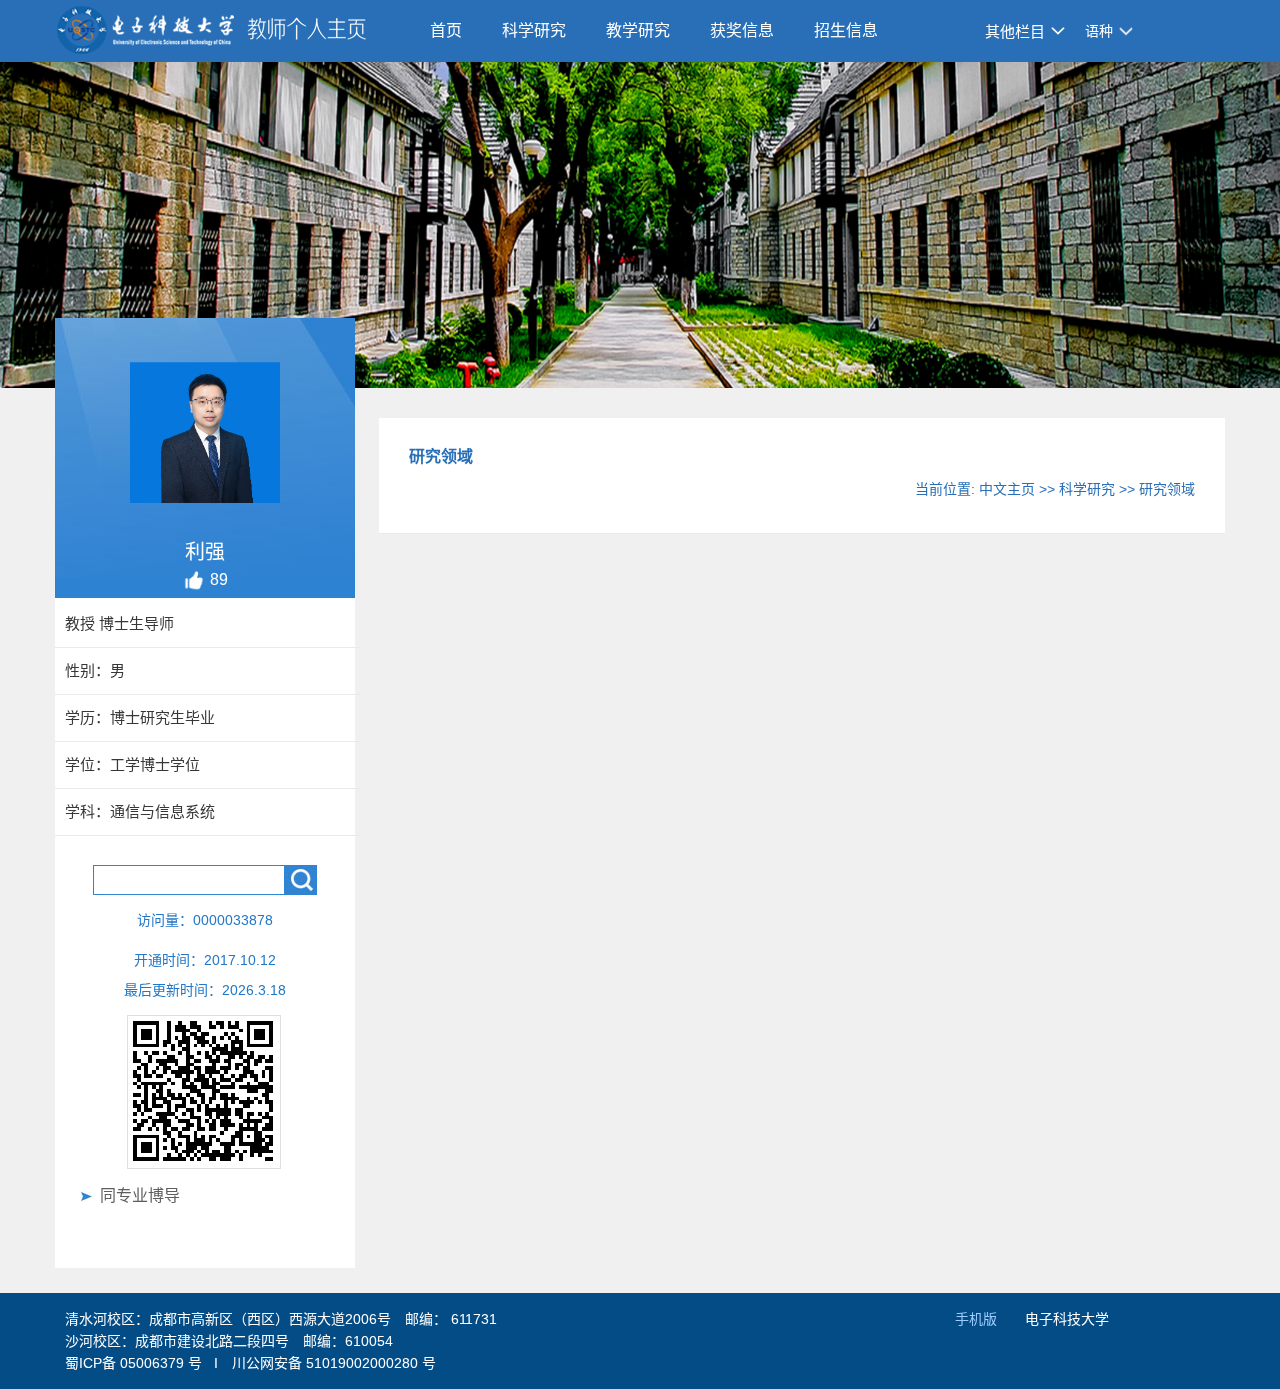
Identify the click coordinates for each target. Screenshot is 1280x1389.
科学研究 (534, 30)
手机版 (976, 1319)
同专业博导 (140, 1195)
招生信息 (846, 30)
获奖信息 (742, 30)
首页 (446, 30)
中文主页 (1007, 489)
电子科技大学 (1067, 1319)
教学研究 (638, 30)
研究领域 (1167, 489)
